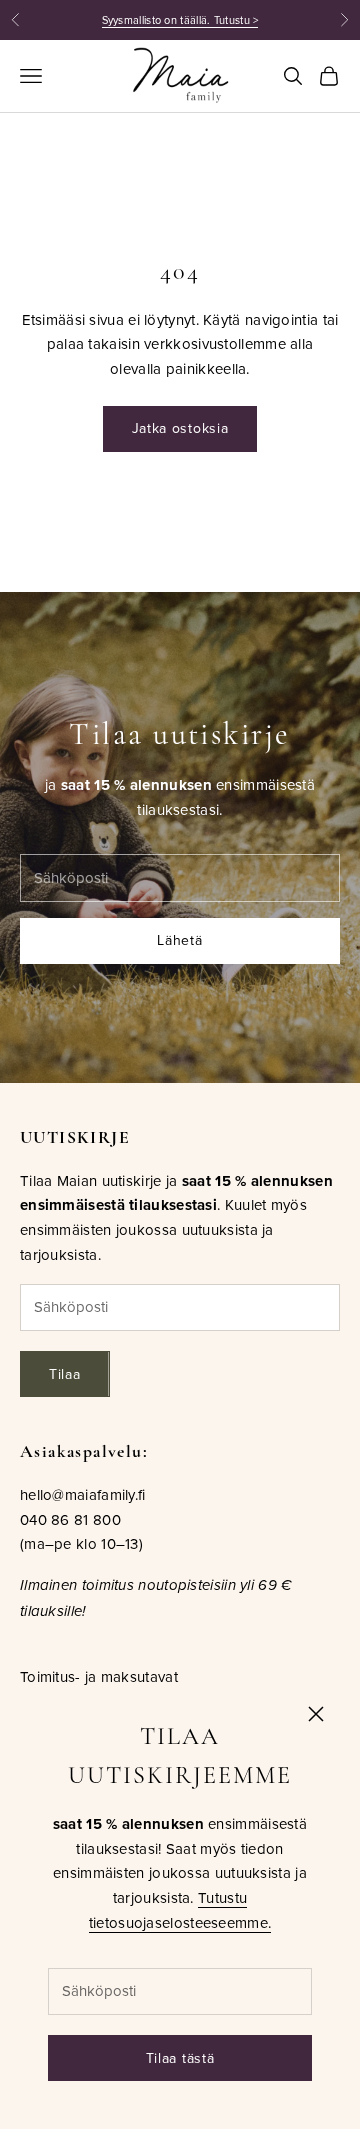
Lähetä (179, 940)
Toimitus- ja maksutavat (99, 1676)
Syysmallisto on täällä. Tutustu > (180, 20)
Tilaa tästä (180, 2058)
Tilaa (65, 1374)
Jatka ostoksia (180, 428)
